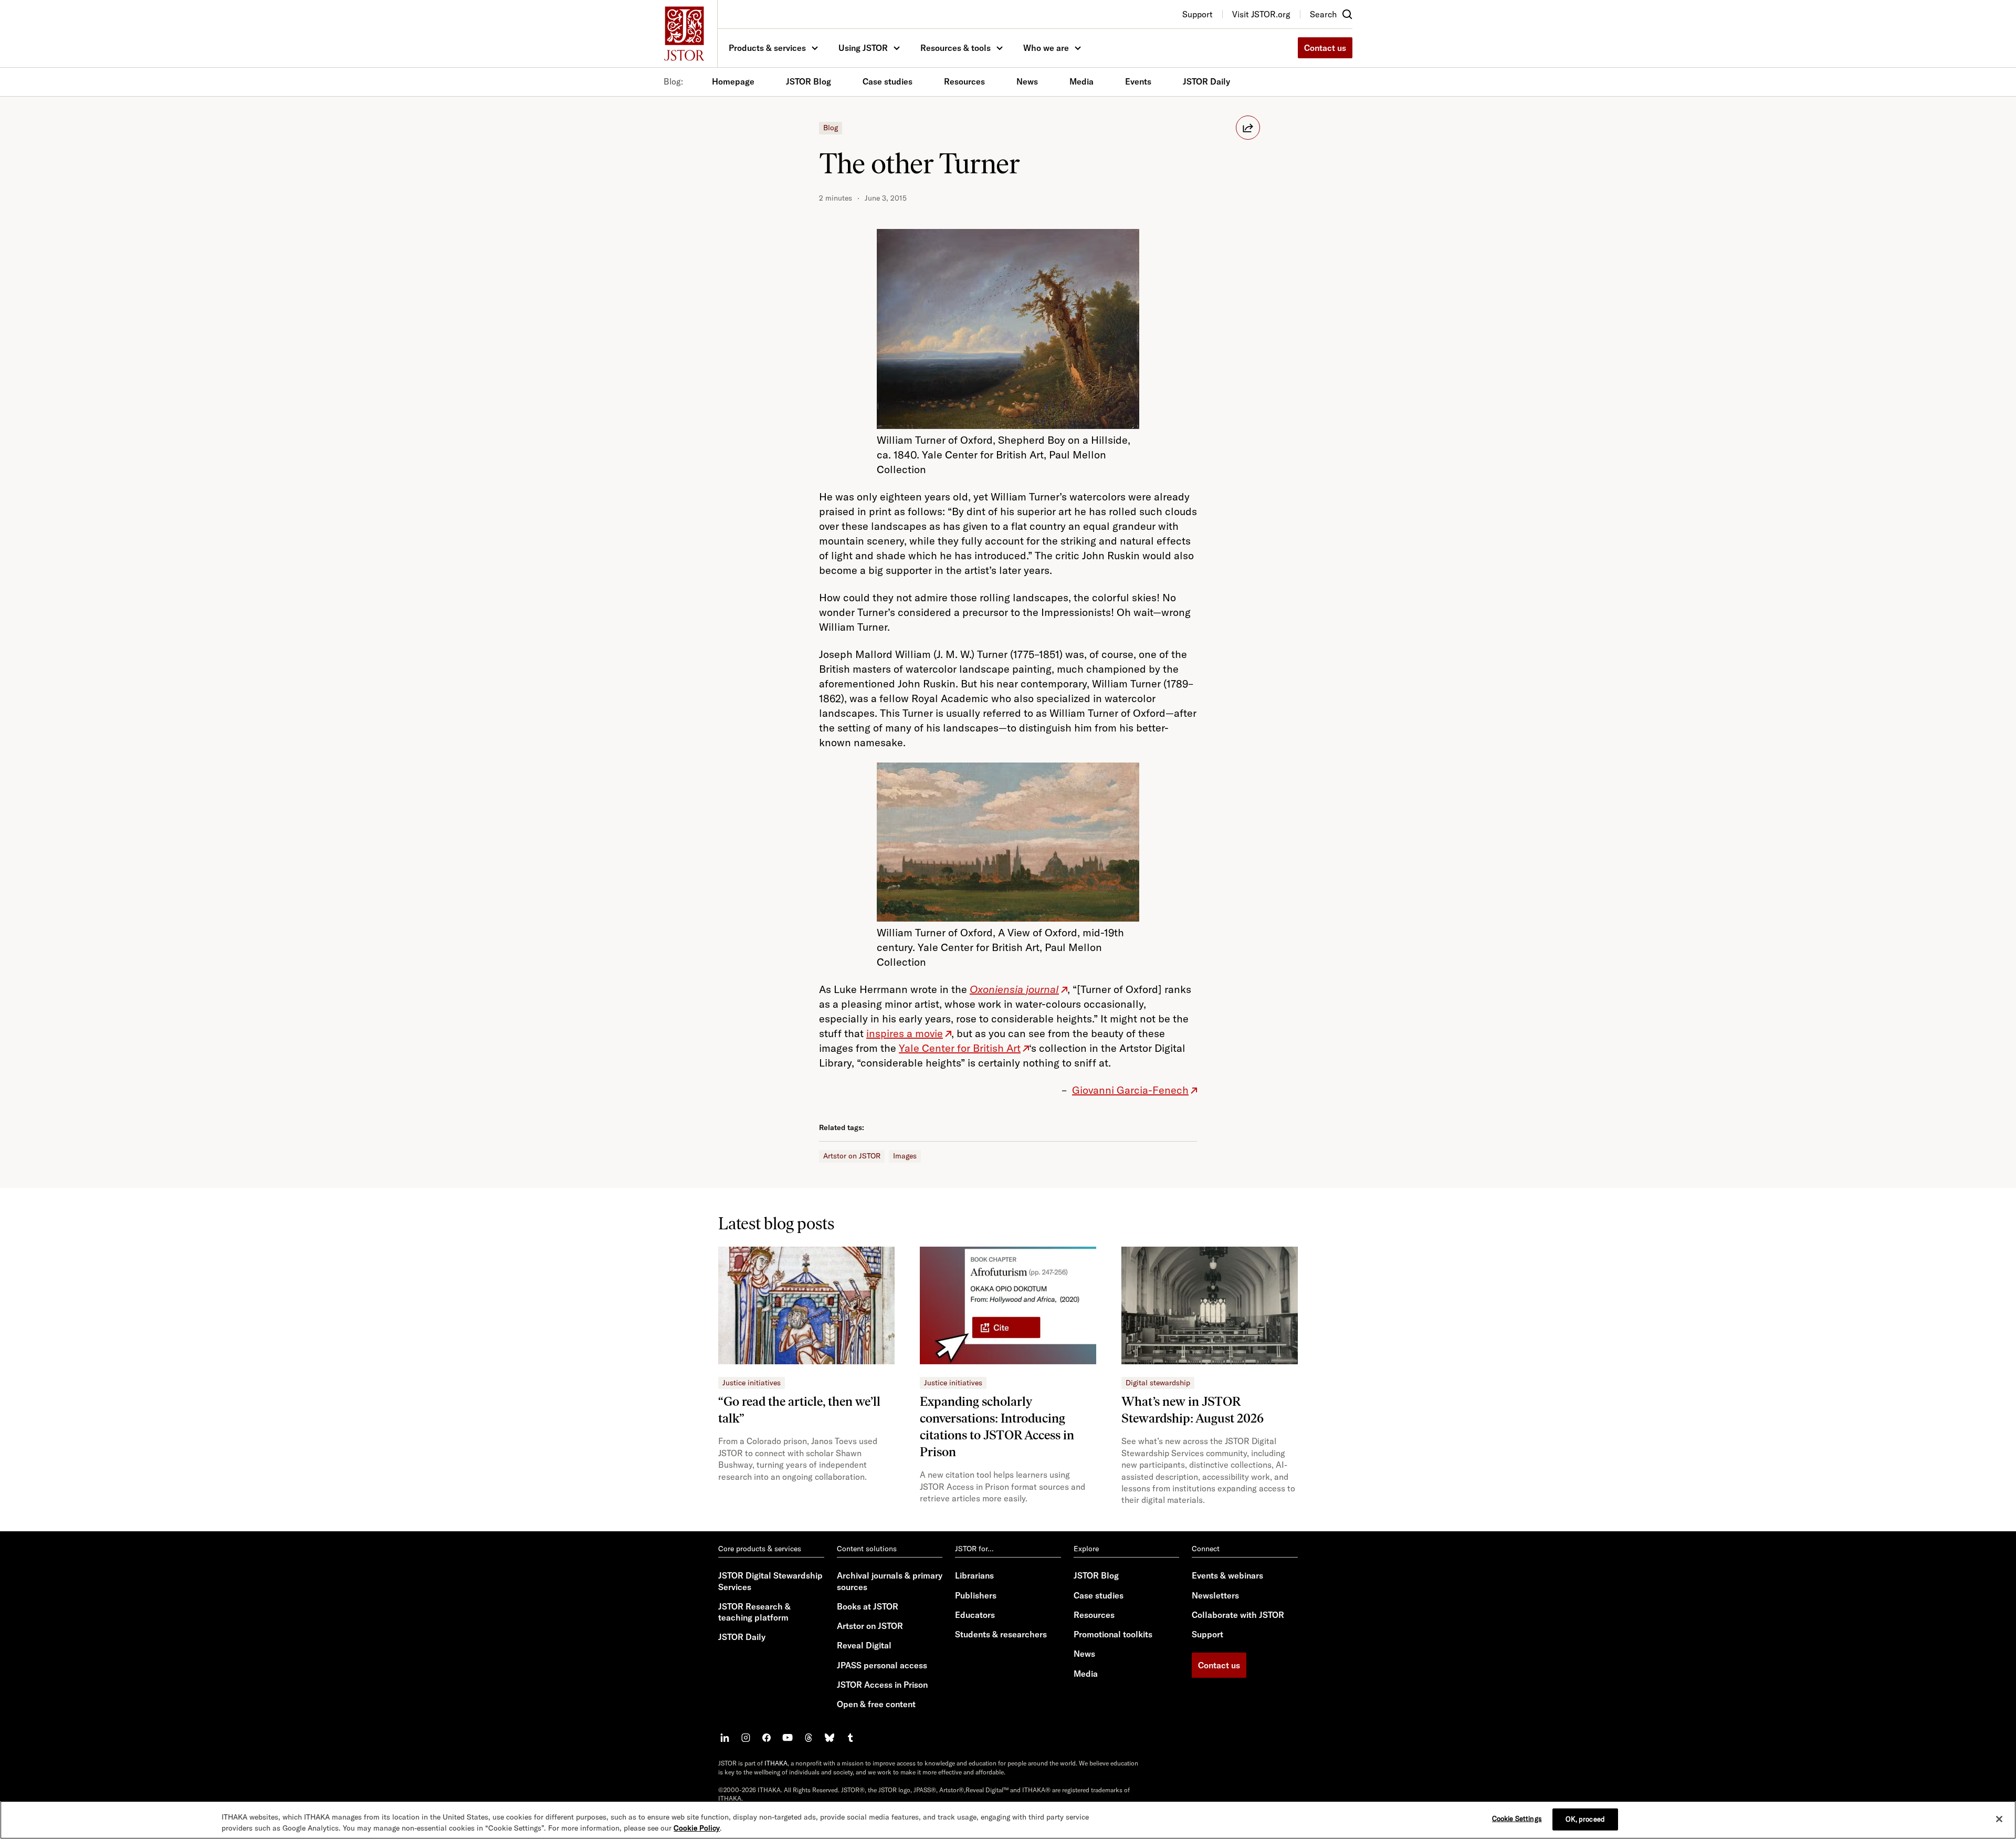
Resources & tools (955, 48)
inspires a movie (905, 1033)
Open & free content (876, 1704)
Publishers (976, 1595)
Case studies (888, 81)
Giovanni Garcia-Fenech (1130, 1090)
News (1027, 81)
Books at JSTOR (868, 1606)
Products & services (767, 48)
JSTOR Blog (808, 81)
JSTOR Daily (1206, 81)
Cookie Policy (697, 1828)
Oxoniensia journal (1014, 989)
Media (1081, 81)
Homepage (733, 81)
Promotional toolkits (1113, 1634)
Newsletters (1215, 1595)
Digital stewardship (1158, 1383)
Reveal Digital (864, 1645)
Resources (964, 81)
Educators (975, 1615)
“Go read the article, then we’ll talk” (799, 1410)
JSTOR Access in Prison (882, 1685)
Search (1323, 14)
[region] (1008, 1820)
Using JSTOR (863, 48)
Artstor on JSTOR (852, 1156)
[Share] (1248, 128)
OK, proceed (1585, 1819)
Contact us (1325, 48)
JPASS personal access (882, 1665)
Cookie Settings (1517, 1819)
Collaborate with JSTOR (1238, 1615)
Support (1207, 1634)
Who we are (1046, 48)
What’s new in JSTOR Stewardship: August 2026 (1193, 1410)
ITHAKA (776, 1763)
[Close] (1999, 1819)
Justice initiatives (752, 1383)
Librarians (974, 1575)
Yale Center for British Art (960, 1048)
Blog (831, 128)
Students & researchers (1001, 1634)
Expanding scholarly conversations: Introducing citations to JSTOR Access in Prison (997, 1427)
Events (1138, 81)
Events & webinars (1227, 1575)
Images (905, 1156)
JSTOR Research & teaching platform (754, 1612)
